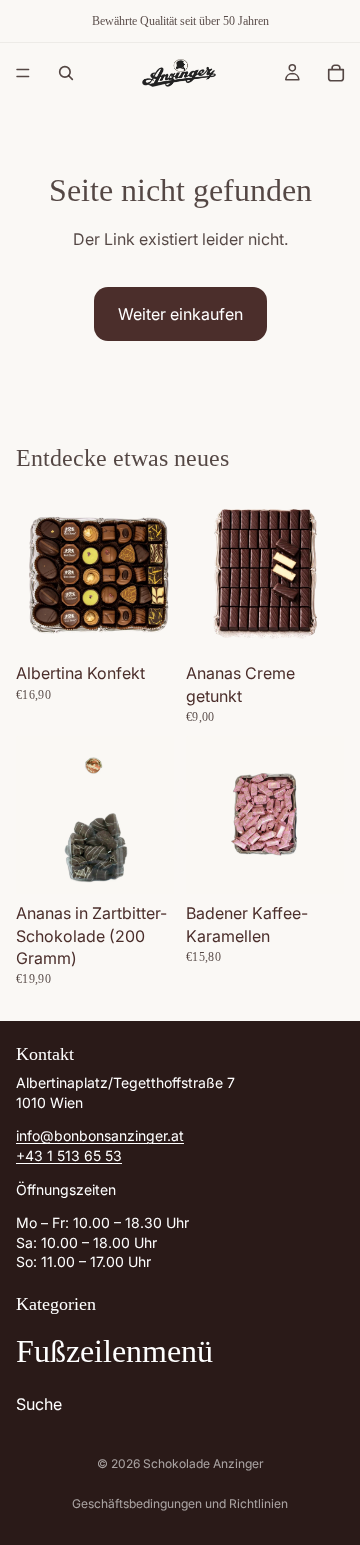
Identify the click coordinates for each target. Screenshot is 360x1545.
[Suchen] (66, 73)
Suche (39, 1403)
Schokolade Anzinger (203, 1463)
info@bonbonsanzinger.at (100, 1135)
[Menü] (23, 73)
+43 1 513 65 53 (69, 1155)
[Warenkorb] (336, 73)
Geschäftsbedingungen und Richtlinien (180, 1503)
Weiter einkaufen (180, 314)
